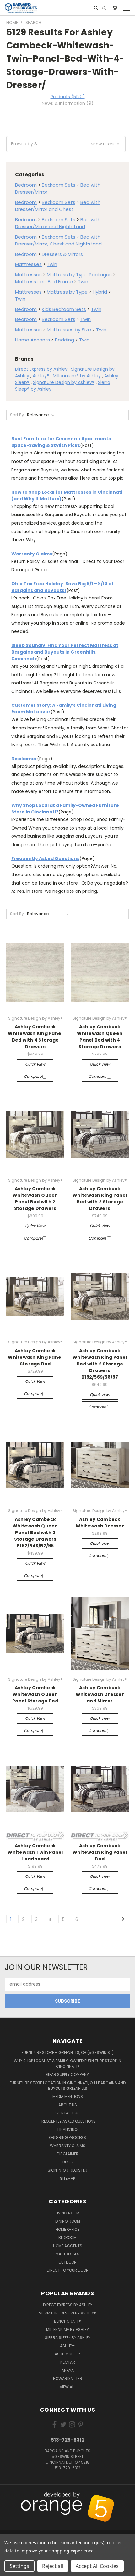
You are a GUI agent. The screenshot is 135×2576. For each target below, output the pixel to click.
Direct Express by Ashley (41, 369)
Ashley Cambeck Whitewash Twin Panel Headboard (35, 1852)
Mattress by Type (67, 292)
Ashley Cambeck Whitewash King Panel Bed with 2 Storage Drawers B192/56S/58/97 (100, 1364)
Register (78, 2170)
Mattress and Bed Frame (44, 281)
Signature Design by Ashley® (64, 382)
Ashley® (41, 376)
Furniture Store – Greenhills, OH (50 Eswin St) (68, 2053)
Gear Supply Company (67, 2075)
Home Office (67, 2229)
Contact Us (67, 2113)
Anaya (68, 2370)
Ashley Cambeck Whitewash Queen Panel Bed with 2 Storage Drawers (35, 1198)
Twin (52, 264)
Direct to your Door (68, 2270)
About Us (68, 2105)
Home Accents (32, 340)
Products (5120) (68, 97)
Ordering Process (67, 2137)
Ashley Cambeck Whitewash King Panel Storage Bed (35, 1357)
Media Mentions (68, 2097)
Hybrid (100, 292)
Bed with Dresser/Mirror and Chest (58, 206)
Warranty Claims (32, 554)
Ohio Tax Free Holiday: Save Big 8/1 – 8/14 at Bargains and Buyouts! (62, 587)
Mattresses (28, 264)
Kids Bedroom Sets (64, 309)
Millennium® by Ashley (77, 376)
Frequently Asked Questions (45, 858)
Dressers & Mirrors (62, 254)
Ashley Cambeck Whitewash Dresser (100, 1523)
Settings (19, 2566)
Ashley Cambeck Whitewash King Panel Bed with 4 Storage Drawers (35, 1037)
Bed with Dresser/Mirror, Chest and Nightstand (58, 240)
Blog (67, 2162)
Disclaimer (24, 759)
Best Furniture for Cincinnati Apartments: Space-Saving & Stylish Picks (62, 442)
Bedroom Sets (59, 185)
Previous (10, 2496)
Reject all (53, 2566)
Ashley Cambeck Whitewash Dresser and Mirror (100, 1694)
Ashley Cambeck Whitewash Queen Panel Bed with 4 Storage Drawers (100, 1037)
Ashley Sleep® (68, 2354)
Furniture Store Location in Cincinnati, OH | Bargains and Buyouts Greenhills (68, 2086)
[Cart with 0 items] (115, 8)
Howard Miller (68, 2379)
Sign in (55, 2170)
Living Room (67, 2213)
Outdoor (67, 2262)
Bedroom (26, 185)
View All (67, 2387)
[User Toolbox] (104, 8)
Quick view (35, 1064)
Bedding (65, 340)
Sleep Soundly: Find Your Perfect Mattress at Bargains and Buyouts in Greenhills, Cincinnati (65, 652)
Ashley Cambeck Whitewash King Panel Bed (100, 1852)
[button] (66, 144)
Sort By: (17, 415)
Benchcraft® (67, 2321)
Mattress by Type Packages (79, 275)
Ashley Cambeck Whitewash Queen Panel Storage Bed (35, 1694)
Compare (33, 1076)
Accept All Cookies (97, 2566)
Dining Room (68, 2221)
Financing (67, 2129)
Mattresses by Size (69, 330)
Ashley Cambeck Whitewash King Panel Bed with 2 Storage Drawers (100, 1198)
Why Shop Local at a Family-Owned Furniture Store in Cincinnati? (67, 2064)
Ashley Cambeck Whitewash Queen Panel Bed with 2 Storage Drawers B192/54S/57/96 (35, 1533)
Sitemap (67, 2178)
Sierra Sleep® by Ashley (68, 2338)
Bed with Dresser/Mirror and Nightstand (58, 223)
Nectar (68, 2362)
